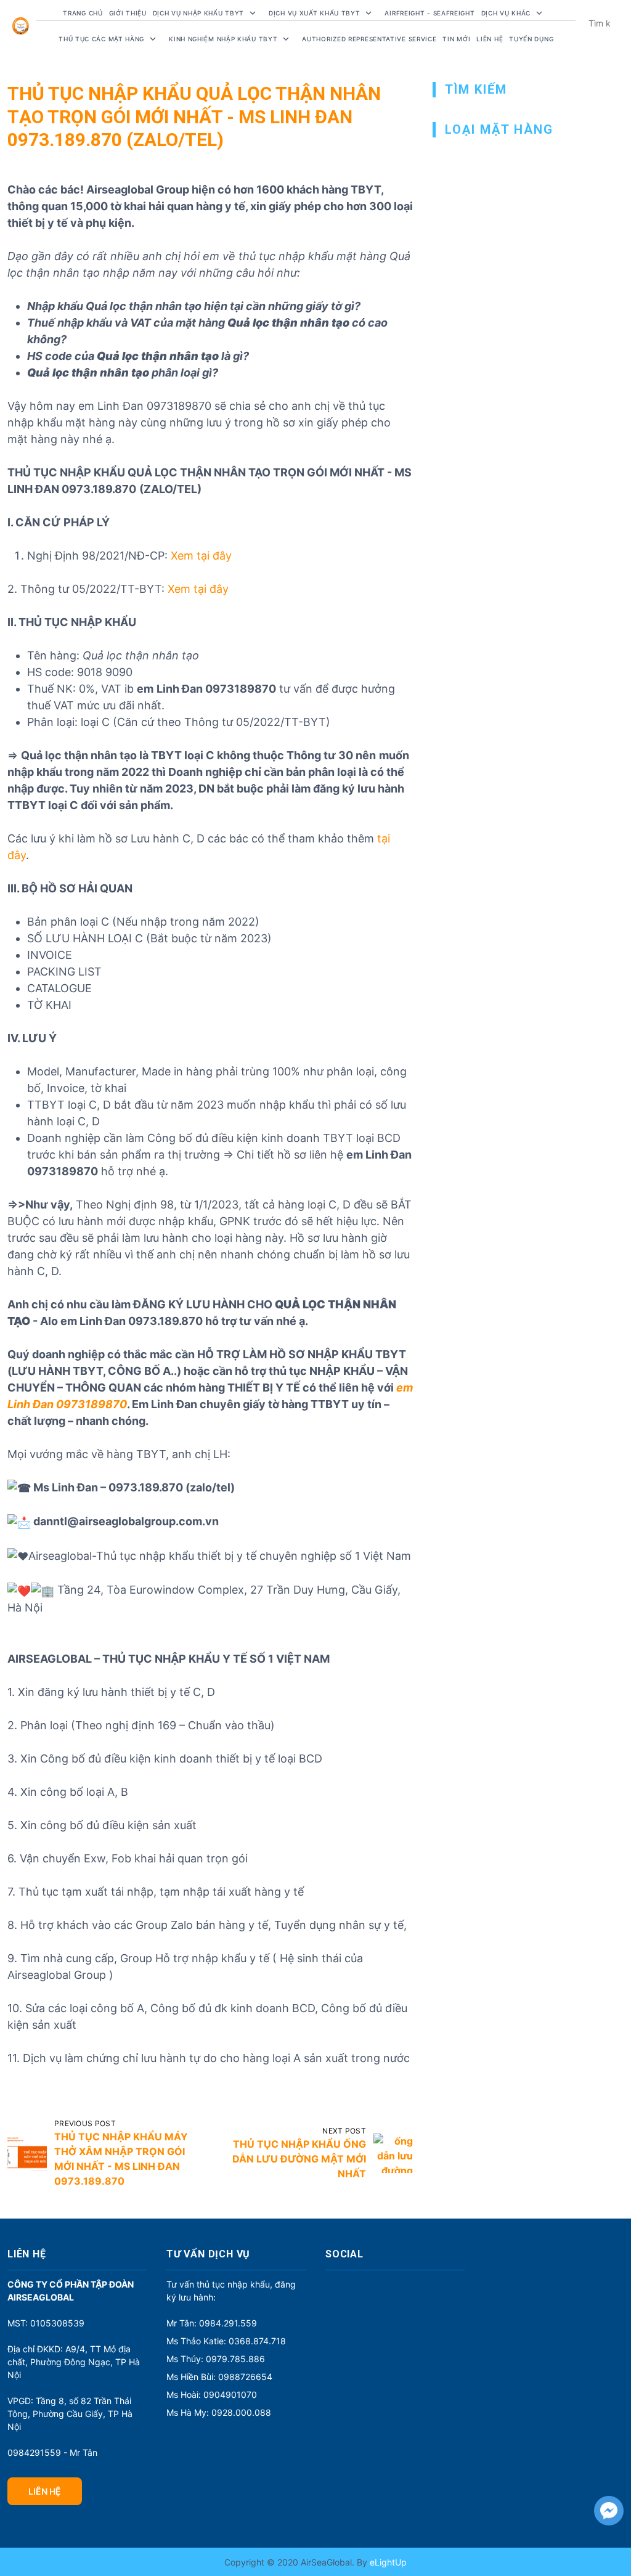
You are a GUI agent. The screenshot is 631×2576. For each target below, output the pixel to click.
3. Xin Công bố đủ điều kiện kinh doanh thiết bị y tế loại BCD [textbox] (165, 1759)
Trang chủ (83, 13)
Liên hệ (490, 39)
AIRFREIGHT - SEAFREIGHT (429, 13)
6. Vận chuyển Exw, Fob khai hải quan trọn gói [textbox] (128, 1858)
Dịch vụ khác (506, 13)
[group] (210, 1659)
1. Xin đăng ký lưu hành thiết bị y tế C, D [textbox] (111, 1692)
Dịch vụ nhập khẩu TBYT (198, 13)
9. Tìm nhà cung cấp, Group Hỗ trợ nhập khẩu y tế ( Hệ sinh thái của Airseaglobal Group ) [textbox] (185, 1967)
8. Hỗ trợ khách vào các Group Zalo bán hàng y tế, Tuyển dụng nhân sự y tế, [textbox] (207, 1925)
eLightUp (387, 2562)
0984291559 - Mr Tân (52, 2452)
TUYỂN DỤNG (531, 39)
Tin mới (456, 39)
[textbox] (210, 1659)
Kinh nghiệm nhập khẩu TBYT (223, 39)
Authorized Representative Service (369, 39)
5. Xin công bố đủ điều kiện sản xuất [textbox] (102, 1825)
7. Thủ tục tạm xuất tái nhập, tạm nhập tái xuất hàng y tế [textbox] (156, 1892)
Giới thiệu (128, 13)
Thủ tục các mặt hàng (101, 39)
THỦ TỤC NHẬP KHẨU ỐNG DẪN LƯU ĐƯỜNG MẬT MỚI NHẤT (299, 2159)
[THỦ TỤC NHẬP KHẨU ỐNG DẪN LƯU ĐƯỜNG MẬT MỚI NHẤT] (393, 2153)
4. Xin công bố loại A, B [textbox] (68, 1792)
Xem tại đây (201, 556)
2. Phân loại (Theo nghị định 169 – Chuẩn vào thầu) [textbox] (141, 1725)
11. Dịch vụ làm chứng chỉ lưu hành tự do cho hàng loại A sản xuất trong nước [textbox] (209, 2058)
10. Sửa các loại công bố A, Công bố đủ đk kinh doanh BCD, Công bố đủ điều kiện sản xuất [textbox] (207, 2016)
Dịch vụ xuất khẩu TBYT (314, 13)
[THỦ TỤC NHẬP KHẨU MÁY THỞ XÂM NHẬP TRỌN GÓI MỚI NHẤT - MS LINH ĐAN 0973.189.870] (27, 2153)
